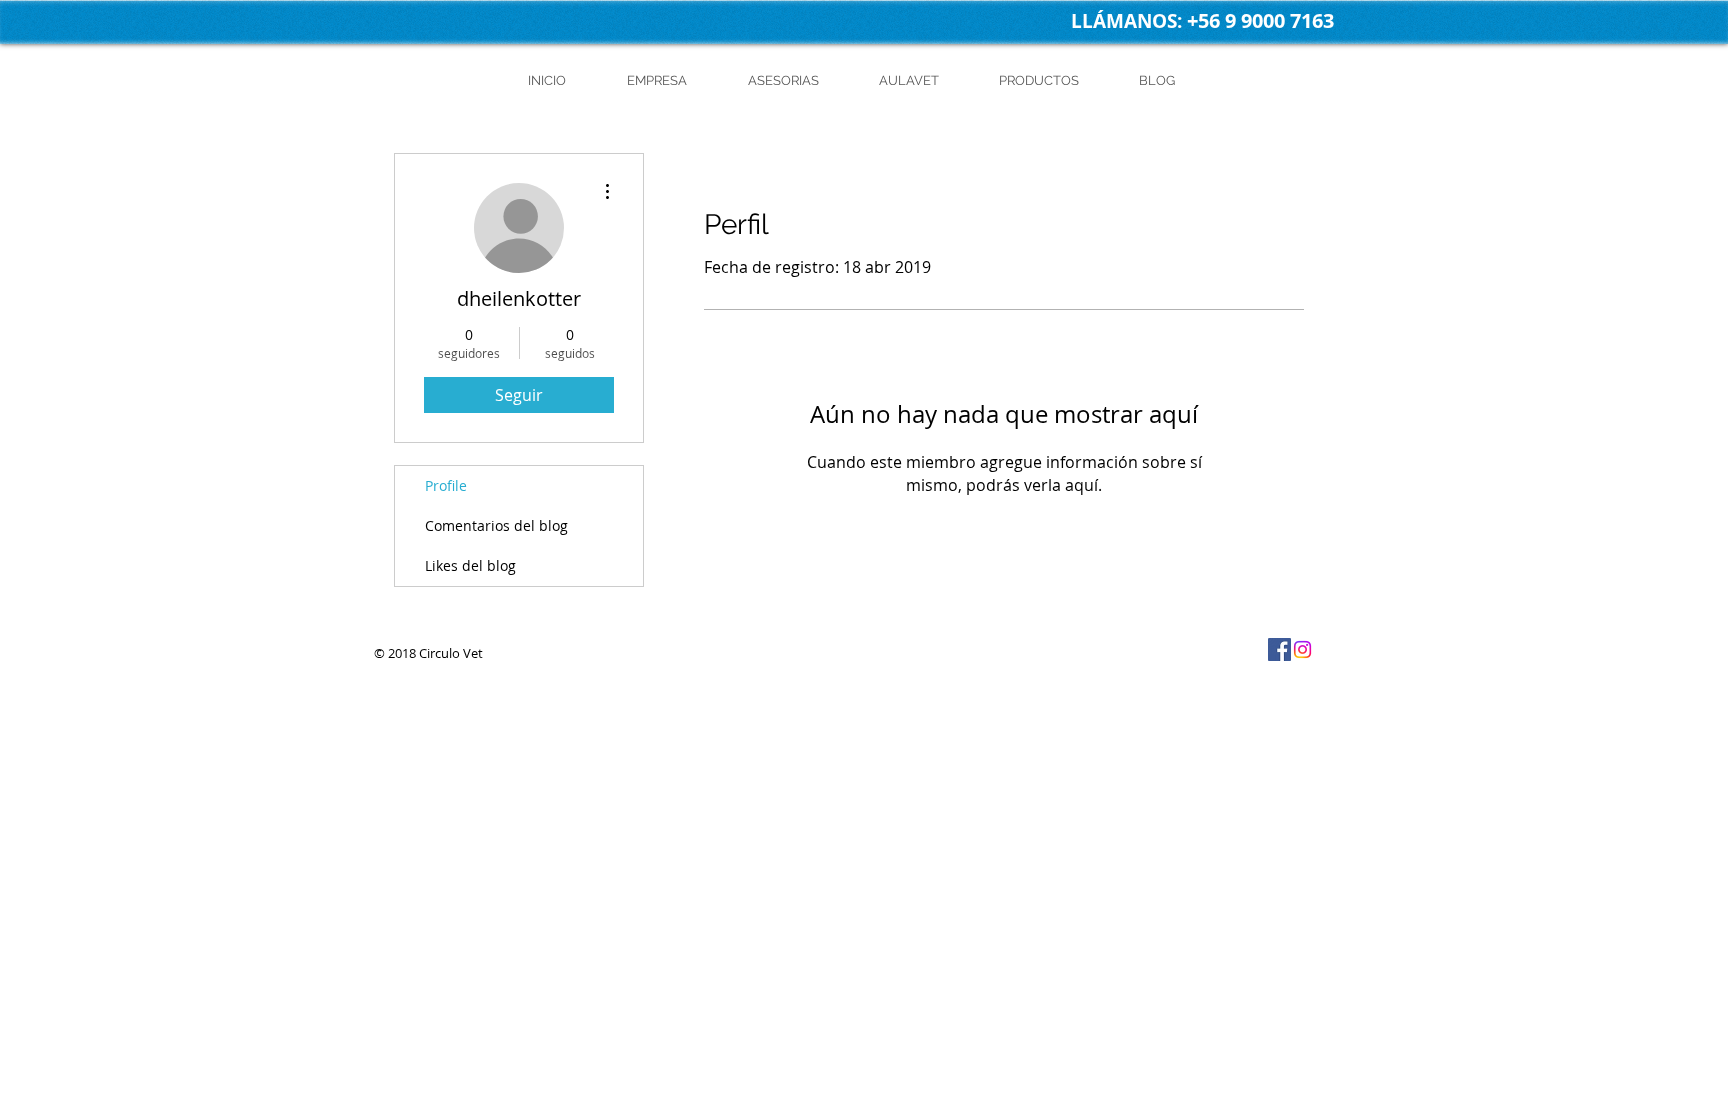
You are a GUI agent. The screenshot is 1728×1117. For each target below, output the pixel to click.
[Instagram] (1302, 649)
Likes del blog (470, 565)
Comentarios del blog (496, 525)
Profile (446, 485)
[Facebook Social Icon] (1279, 649)
